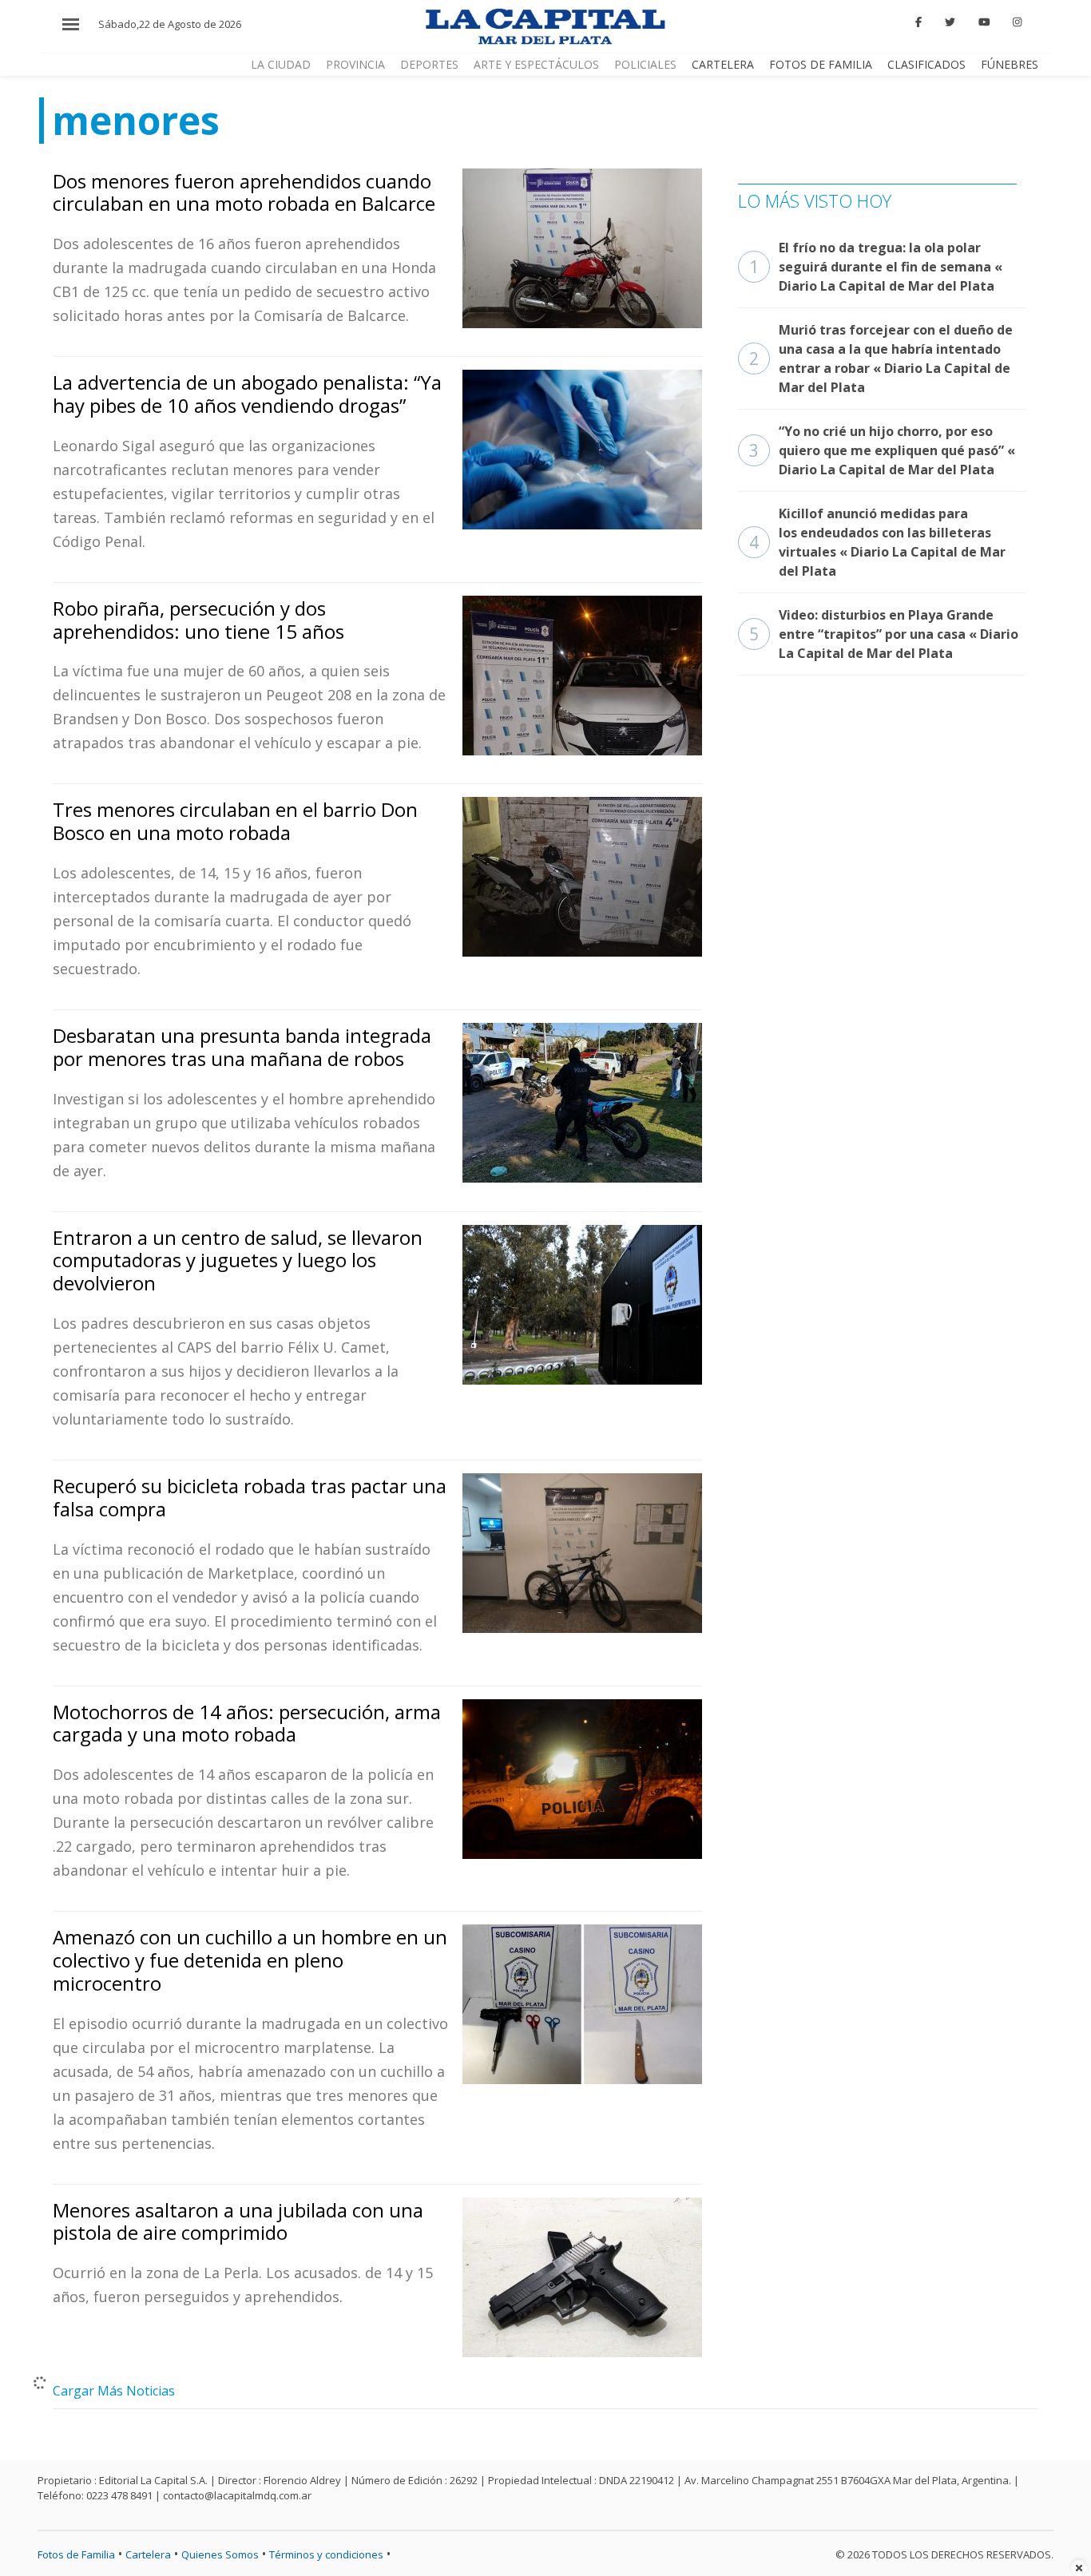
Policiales (645, 64)
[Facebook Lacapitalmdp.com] (919, 22)
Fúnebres (1010, 64)
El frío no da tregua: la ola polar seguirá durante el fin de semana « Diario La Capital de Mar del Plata (876, 267)
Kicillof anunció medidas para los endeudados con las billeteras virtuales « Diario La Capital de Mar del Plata (877, 542)
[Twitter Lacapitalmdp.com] (950, 22)
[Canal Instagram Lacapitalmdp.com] (1017, 22)
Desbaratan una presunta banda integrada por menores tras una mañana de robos (242, 1047)
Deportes (429, 64)
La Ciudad (281, 64)
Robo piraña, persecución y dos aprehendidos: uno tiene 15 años (198, 620)
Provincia (355, 64)
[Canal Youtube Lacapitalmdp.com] (984, 22)
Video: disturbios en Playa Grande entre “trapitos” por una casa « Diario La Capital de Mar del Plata (884, 634)
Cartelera (723, 64)
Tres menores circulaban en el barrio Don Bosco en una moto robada (235, 821)
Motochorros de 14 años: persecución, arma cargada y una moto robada (247, 1723)
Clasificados (926, 64)
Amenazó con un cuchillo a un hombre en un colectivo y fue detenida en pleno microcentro (250, 1960)
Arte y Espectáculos (536, 64)
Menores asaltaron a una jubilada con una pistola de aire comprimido (238, 2221)
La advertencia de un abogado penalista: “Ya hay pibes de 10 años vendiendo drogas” (247, 394)
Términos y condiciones (326, 2554)
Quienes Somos (220, 2554)
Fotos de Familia (821, 64)
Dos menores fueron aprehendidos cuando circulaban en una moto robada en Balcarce (244, 192)
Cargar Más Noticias (114, 2391)
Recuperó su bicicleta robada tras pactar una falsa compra (250, 1497)
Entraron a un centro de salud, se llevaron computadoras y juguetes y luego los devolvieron (238, 1260)
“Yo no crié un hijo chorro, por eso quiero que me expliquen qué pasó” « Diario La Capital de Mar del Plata (882, 450)
